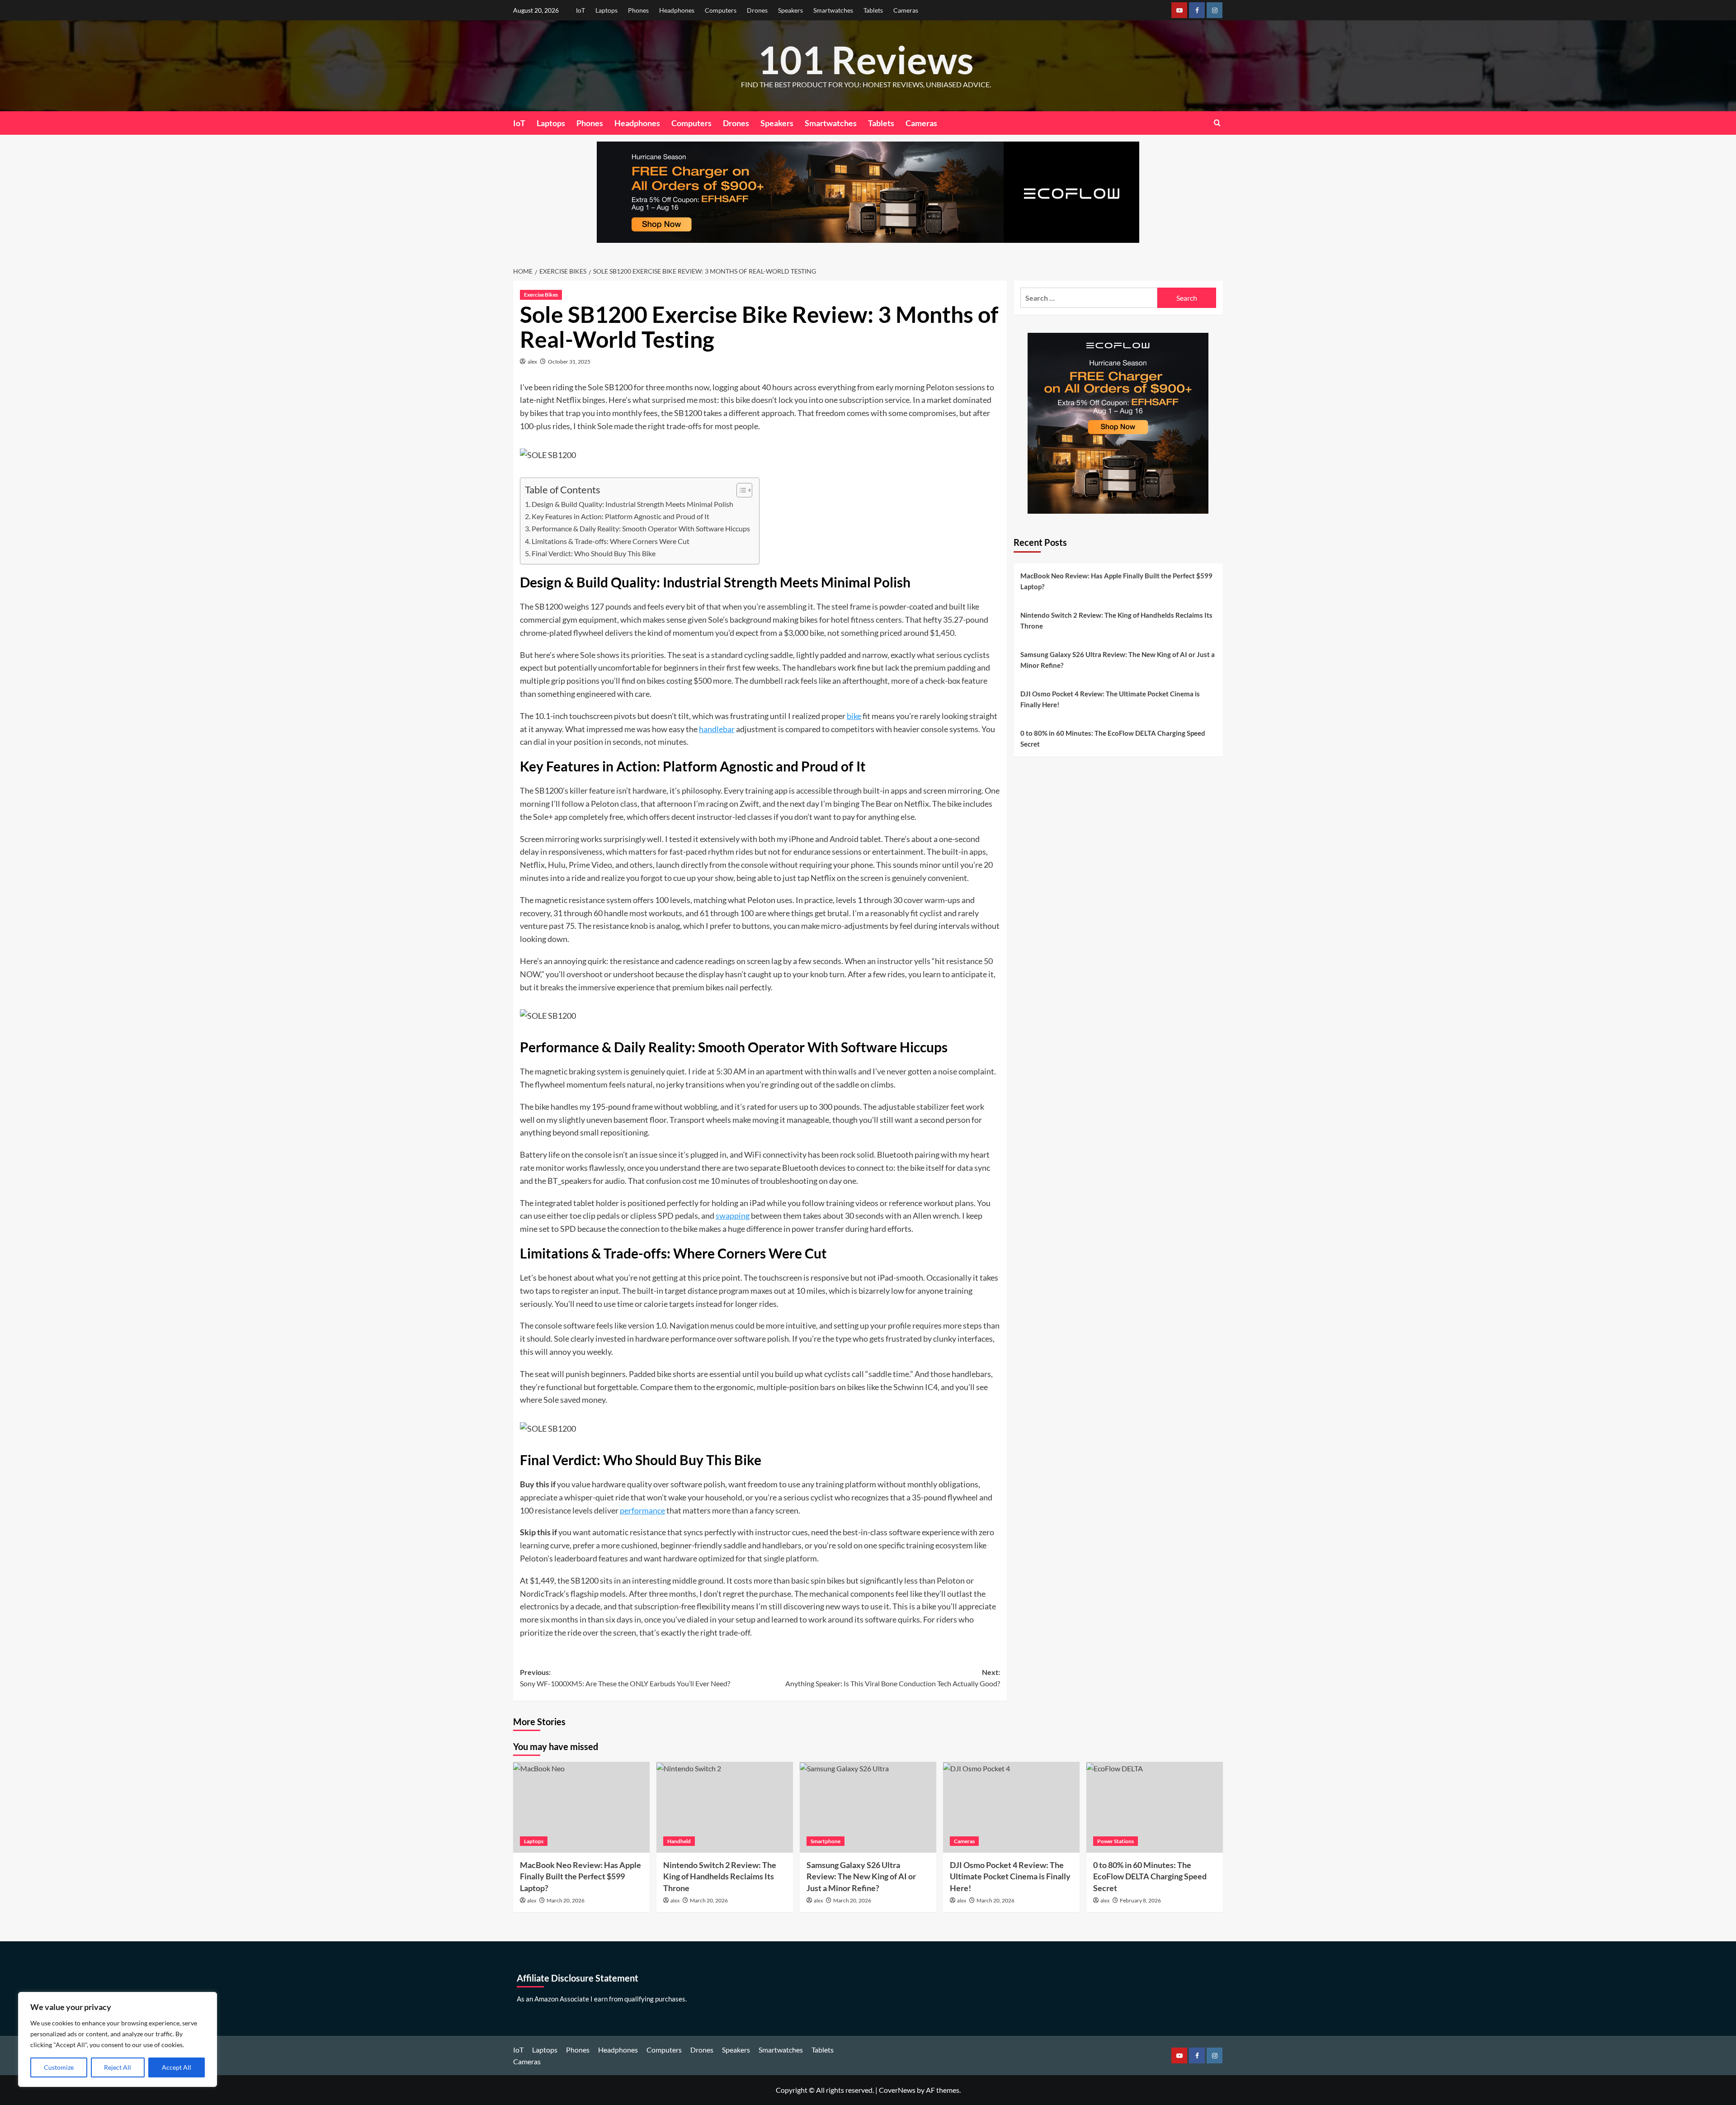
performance (642, 1510)
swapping (733, 1216)
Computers (721, 10)
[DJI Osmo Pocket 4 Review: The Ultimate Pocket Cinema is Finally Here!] (1011, 1807)
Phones (638, 10)
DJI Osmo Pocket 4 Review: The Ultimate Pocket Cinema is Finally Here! (1110, 699)
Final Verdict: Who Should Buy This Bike (594, 553)
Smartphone (826, 1841)
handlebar (717, 729)
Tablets (873, 10)
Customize (59, 2067)
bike (854, 716)
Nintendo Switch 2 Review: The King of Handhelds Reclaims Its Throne (1116, 620)
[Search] (1217, 123)
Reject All (118, 2067)
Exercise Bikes (541, 295)
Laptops (606, 10)
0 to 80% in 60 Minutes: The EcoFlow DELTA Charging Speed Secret (1113, 738)
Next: (893, 1678)
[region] (118, 2039)
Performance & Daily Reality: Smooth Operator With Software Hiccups (641, 528)
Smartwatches (833, 10)
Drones (757, 10)
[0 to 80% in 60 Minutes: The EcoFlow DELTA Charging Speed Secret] (1155, 1807)
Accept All (177, 2067)
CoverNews (897, 2090)
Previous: (625, 1678)
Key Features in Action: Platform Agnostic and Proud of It (620, 516)
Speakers (790, 10)
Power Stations (1116, 1841)
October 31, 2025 (569, 362)
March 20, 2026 (566, 1900)
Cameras (906, 10)
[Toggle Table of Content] (740, 490)
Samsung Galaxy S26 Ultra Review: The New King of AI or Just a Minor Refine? (1118, 660)
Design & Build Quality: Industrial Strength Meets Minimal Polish (632, 504)
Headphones (677, 10)
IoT (580, 10)
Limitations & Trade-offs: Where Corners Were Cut (611, 541)
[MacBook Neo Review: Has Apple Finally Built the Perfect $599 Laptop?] (581, 1807)
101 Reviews (866, 59)
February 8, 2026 (1140, 1900)
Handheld (679, 1841)
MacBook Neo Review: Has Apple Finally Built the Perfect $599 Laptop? (1116, 581)
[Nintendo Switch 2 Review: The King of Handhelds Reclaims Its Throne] (725, 1807)
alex (532, 362)
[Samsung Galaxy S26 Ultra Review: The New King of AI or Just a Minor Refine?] (868, 1807)
